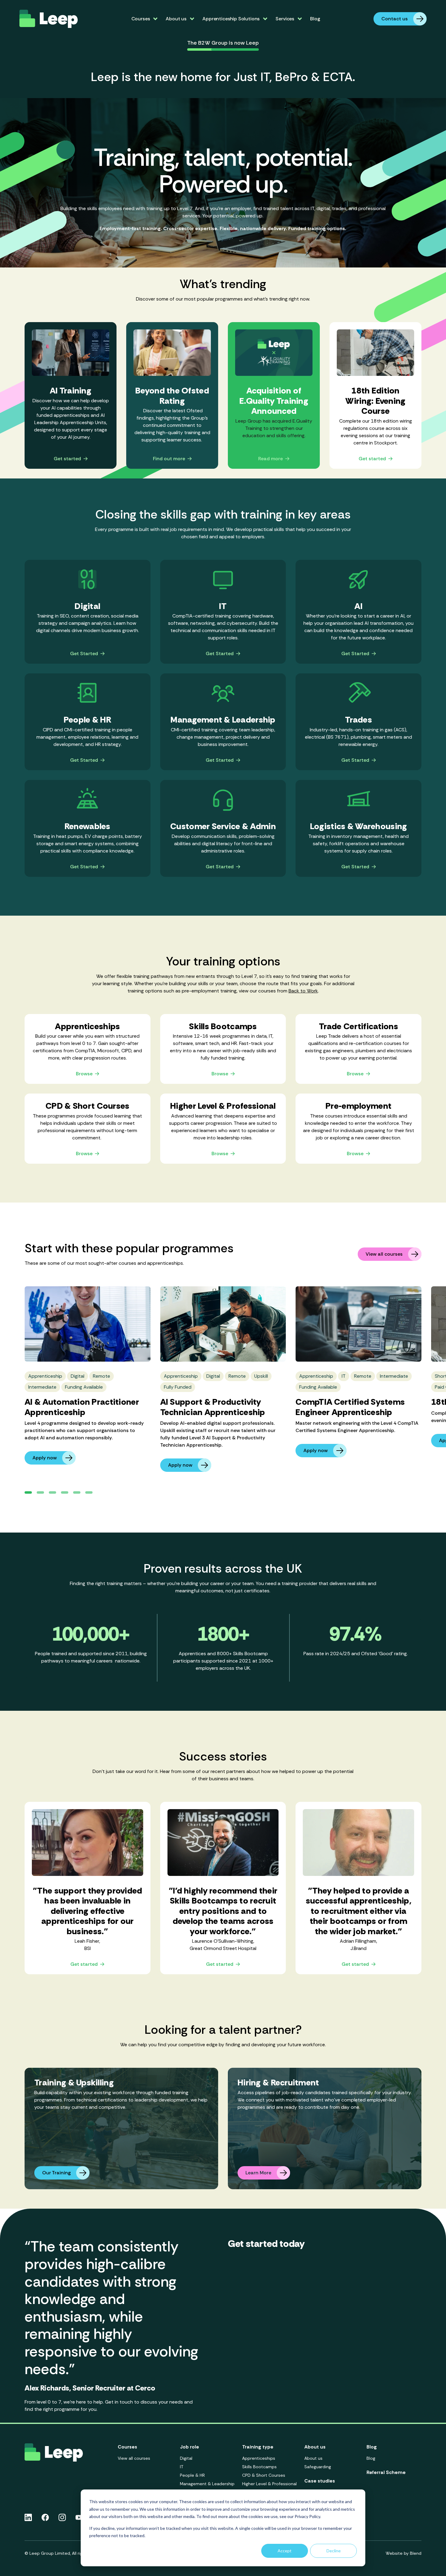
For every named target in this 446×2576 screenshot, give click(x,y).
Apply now (45, 1458)
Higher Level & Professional (269, 2484)
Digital (186, 2458)
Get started (67, 459)
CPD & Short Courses (264, 2475)
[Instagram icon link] (62, 2517)
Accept (285, 2551)
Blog (315, 19)
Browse (84, 1074)
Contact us (395, 19)
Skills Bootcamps (259, 2467)
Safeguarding (318, 2467)
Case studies (320, 2481)
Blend (416, 2553)
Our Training (56, 2173)
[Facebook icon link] (45, 2517)
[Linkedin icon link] (28, 2517)
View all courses (384, 1254)
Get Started (84, 654)
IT (182, 2467)
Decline (334, 2551)
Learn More (258, 2173)
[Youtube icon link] (79, 2517)
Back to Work (303, 991)
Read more (270, 459)
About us (313, 2458)
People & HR (192, 2475)
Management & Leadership (207, 2484)
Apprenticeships (259, 2458)
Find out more (169, 459)
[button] (28, 1492)
